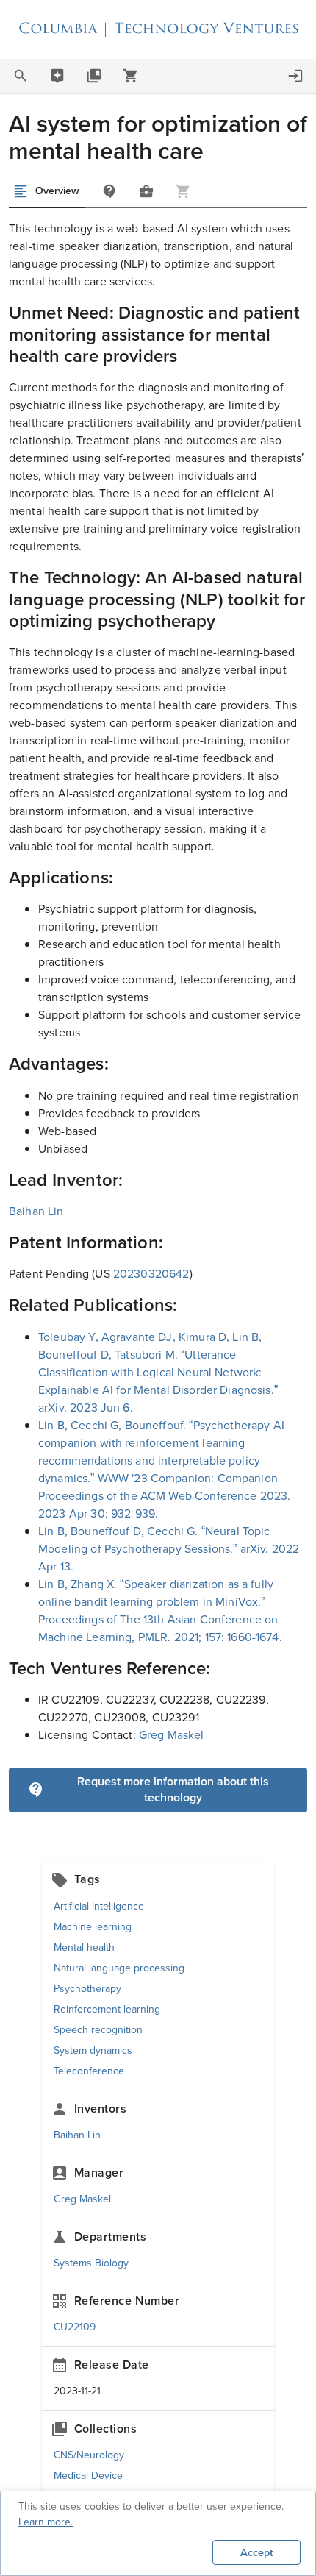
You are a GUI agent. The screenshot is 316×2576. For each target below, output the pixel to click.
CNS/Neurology (89, 2455)
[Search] (21, 76)
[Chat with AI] (57, 76)
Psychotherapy (87, 1989)
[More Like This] (146, 191)
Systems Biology (91, 2263)
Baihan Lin (36, 1211)
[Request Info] (109, 191)
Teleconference (89, 2071)
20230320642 (151, 1274)
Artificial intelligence (99, 1906)
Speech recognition (98, 2030)
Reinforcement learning (107, 2009)
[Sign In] (295, 76)
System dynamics (93, 2050)
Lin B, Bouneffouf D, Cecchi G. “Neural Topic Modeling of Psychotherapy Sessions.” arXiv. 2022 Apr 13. (169, 1549)
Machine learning (93, 1927)
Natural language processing (119, 1968)
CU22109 (75, 2327)
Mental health (84, 1947)
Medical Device (88, 2476)
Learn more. (46, 2522)
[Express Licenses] (131, 76)
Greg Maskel (172, 1735)
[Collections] (94, 76)
